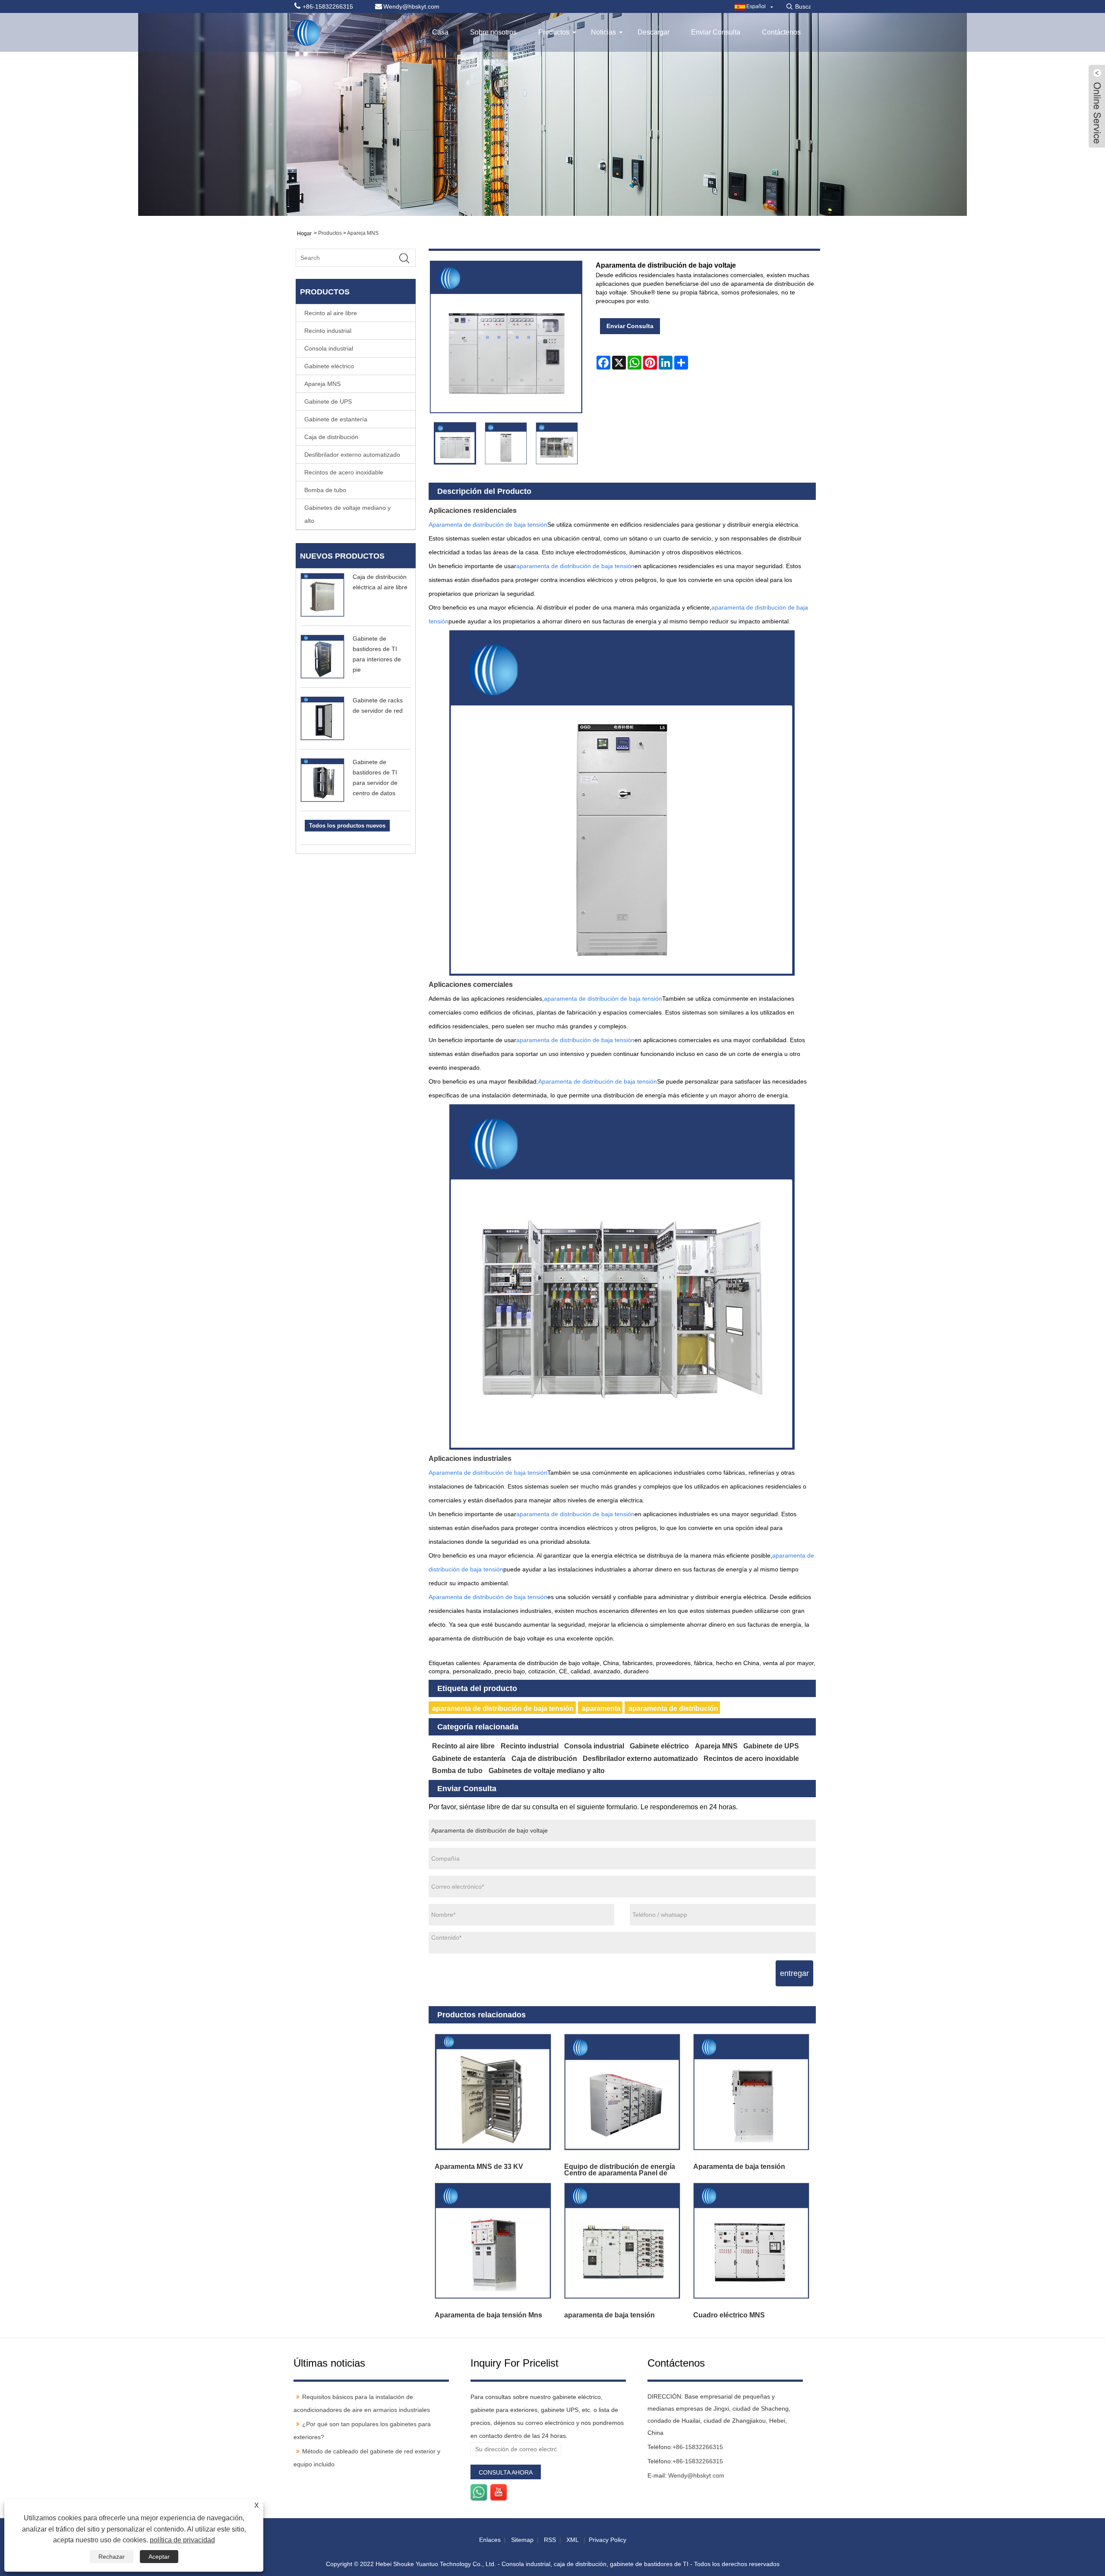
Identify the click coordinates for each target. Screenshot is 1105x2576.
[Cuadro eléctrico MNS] (751, 2241)
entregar (794, 1973)
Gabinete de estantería (336, 419)
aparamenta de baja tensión (609, 2315)
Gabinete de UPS (328, 401)
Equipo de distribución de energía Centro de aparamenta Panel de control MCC (620, 2170)
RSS (550, 2540)
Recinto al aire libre (331, 313)
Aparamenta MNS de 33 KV (479, 2167)
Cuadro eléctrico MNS (729, 2315)
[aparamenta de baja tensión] (622, 2241)
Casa (440, 32)
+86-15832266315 (698, 2447)
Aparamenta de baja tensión (739, 2167)
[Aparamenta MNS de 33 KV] (493, 2092)
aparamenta (601, 1708)
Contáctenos (781, 32)
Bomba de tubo (325, 490)
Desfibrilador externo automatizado (352, 455)
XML (572, 2540)
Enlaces (490, 2540)
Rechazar (112, 2557)
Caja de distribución (331, 437)
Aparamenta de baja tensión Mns (488, 2315)
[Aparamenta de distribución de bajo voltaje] (455, 443)
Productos (554, 32)
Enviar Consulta (716, 32)
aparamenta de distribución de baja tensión (503, 1708)
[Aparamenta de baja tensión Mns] (493, 2241)
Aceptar (159, 2557)
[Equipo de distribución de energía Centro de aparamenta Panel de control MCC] (622, 2092)
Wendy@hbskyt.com (696, 2475)
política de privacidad (182, 2540)
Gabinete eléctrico (329, 366)
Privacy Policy (608, 2540)
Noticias (603, 32)
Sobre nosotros (493, 32)
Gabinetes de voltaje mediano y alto (347, 514)
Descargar (654, 32)
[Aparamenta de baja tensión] (751, 2092)
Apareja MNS (363, 233)
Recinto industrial (328, 331)
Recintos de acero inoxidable (344, 472)
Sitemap (522, 2540)
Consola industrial (329, 348)
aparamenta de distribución (673, 1708)
